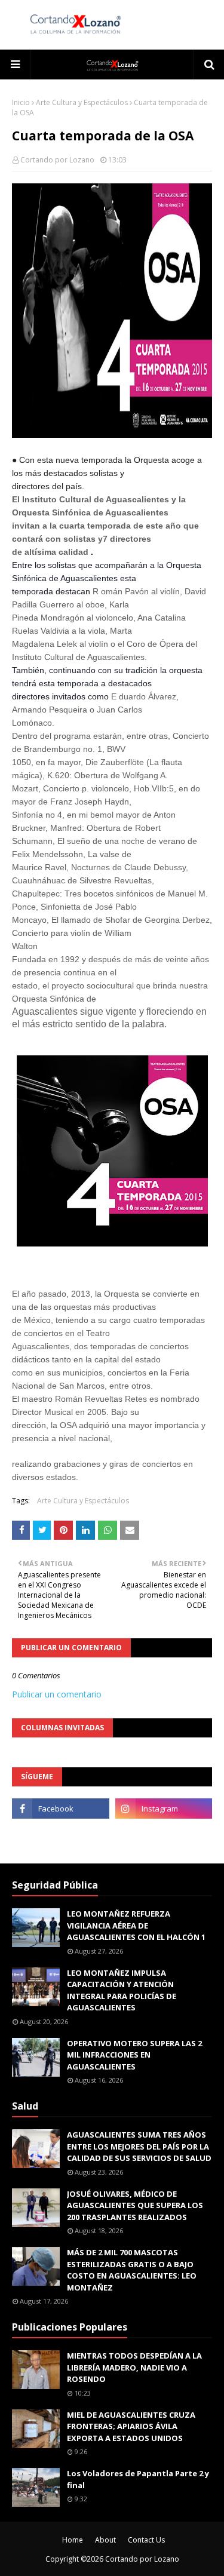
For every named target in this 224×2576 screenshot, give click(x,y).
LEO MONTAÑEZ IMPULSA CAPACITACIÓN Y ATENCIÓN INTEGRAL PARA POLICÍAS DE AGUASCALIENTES (122, 1990)
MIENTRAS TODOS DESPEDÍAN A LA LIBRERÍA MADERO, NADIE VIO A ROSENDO (134, 2367)
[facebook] (61, 1809)
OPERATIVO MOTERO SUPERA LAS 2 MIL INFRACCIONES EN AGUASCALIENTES (134, 2055)
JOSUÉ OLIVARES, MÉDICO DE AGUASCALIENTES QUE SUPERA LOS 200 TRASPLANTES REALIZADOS (135, 2205)
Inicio (21, 102)
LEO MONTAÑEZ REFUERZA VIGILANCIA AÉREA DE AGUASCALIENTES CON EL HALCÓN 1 (136, 1925)
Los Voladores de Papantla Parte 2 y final (138, 2479)
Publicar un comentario (57, 1694)
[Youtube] (61, 1835)
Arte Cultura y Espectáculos (82, 102)
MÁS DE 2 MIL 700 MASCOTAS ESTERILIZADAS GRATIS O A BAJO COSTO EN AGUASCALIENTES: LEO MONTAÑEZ (132, 2270)
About (105, 2540)
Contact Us (146, 2540)
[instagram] (164, 1809)
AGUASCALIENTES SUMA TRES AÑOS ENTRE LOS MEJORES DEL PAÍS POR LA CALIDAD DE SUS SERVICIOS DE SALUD (139, 2146)
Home (73, 2540)
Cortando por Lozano (57, 160)
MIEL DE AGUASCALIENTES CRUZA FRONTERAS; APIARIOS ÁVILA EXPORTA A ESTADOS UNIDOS (131, 2426)
